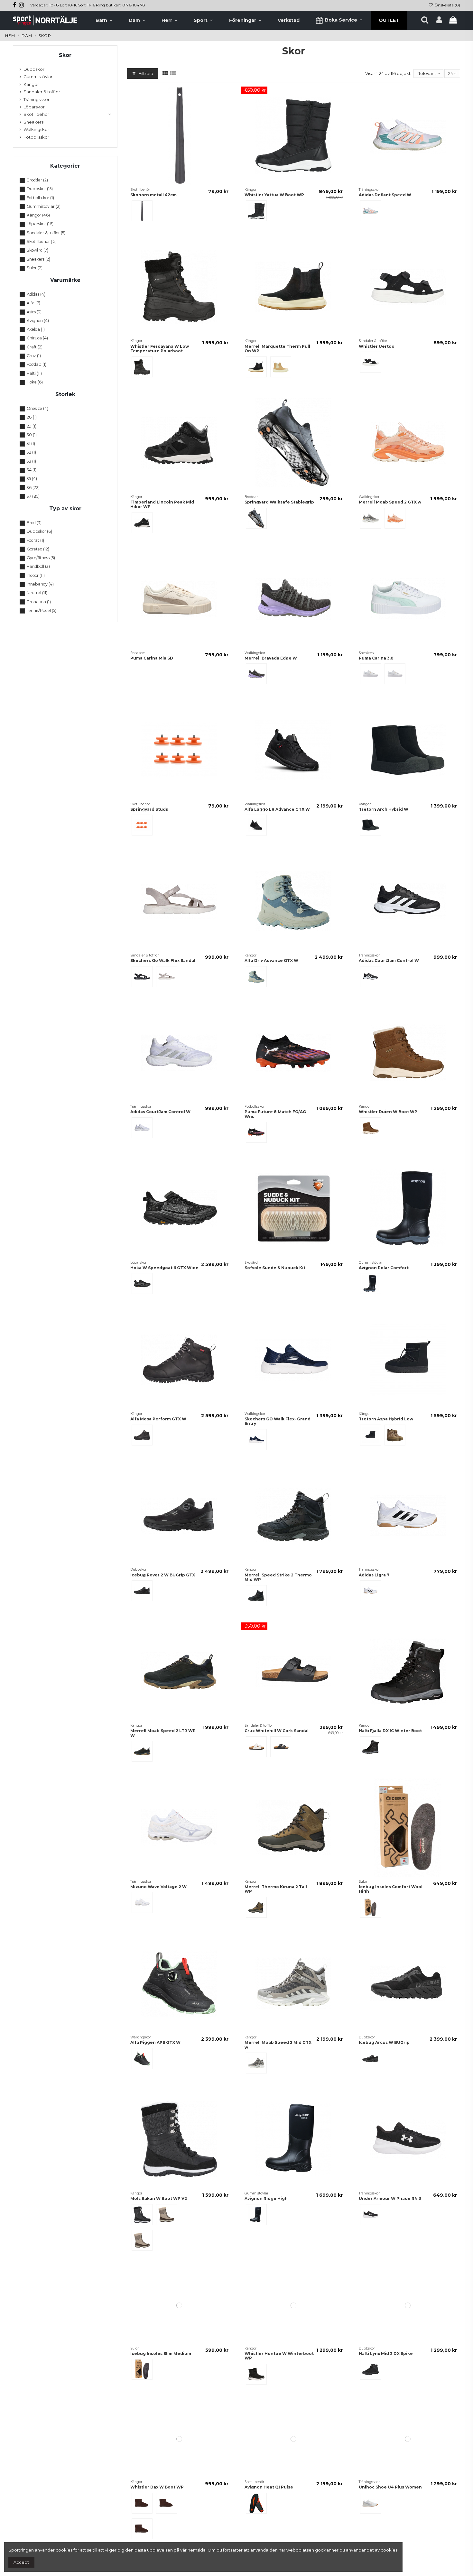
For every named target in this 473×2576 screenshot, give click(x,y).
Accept (21, 2562)
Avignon (38, 321)
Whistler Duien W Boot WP (388, 1112)
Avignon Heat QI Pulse (269, 2531)
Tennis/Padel (42, 610)
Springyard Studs (149, 809)
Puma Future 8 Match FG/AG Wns (275, 1114)
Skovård (37, 250)
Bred (34, 523)
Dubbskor (34, 69)
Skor (65, 55)
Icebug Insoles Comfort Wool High (391, 1889)
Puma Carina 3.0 (376, 658)
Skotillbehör (36, 114)
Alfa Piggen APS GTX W (155, 2042)
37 (33, 496)
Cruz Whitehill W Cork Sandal (277, 1731)
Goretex (38, 549)
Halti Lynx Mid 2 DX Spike (386, 2376)
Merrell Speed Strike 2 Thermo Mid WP (278, 1577)
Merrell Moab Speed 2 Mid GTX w (278, 2045)
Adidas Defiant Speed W (385, 195)
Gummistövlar (38, 77)
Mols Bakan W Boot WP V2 (159, 2198)
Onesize (37, 408)
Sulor (35, 268)
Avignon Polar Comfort (384, 1268)
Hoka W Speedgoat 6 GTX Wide (164, 1268)
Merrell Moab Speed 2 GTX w (390, 502)
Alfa (33, 303)
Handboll (38, 566)
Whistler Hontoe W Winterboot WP (279, 2378)
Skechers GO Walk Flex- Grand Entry (278, 1421)
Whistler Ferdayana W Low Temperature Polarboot (160, 349)
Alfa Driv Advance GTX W (271, 960)
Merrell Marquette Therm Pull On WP (277, 349)
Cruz (34, 356)
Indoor (36, 575)
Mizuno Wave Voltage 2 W (158, 1887)
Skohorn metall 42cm (153, 195)
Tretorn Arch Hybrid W (384, 809)
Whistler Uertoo (377, 346)
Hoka (35, 382)
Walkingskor (36, 129)
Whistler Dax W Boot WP (157, 2531)
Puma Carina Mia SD (152, 658)
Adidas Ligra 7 (374, 1575)
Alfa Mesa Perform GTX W (158, 1419)
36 (33, 488)
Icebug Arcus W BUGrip (384, 2042)
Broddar (37, 180)
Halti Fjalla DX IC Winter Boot (390, 1731)
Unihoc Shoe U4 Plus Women (390, 2531)
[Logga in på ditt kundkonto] (439, 20)
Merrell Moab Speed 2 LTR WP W (163, 1733)
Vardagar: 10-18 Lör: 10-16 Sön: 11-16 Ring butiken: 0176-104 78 (88, 5)
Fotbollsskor (36, 137)
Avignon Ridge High (266, 2198)
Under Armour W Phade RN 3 (390, 2198)
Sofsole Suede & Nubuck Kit (275, 1268)
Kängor (31, 84)
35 (32, 479)
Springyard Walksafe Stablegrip (279, 502)
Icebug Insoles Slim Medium (161, 2376)
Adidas (36, 294)
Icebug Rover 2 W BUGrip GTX (163, 1575)
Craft (35, 347)
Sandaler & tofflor (42, 92)
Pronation (39, 602)
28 (32, 417)
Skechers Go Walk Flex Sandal (163, 960)
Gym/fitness (41, 558)
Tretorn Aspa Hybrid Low (386, 1419)
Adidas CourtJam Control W (389, 960)
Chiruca (37, 338)
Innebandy (40, 584)
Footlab (37, 364)
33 (31, 461)
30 (32, 435)
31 (31, 443)
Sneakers (33, 122)
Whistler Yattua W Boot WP (274, 195)
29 (32, 426)
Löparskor (34, 107)
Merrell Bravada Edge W (271, 658)
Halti (34, 373)
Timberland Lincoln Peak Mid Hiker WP (162, 504)
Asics (34, 312)
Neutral (37, 593)
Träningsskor (37, 99)
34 (32, 470)
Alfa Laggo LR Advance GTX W (277, 809)
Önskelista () (447, 5)
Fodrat (35, 540)
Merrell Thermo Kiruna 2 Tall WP (276, 1889)
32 (31, 452)
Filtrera (145, 73)
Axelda (36, 329)
